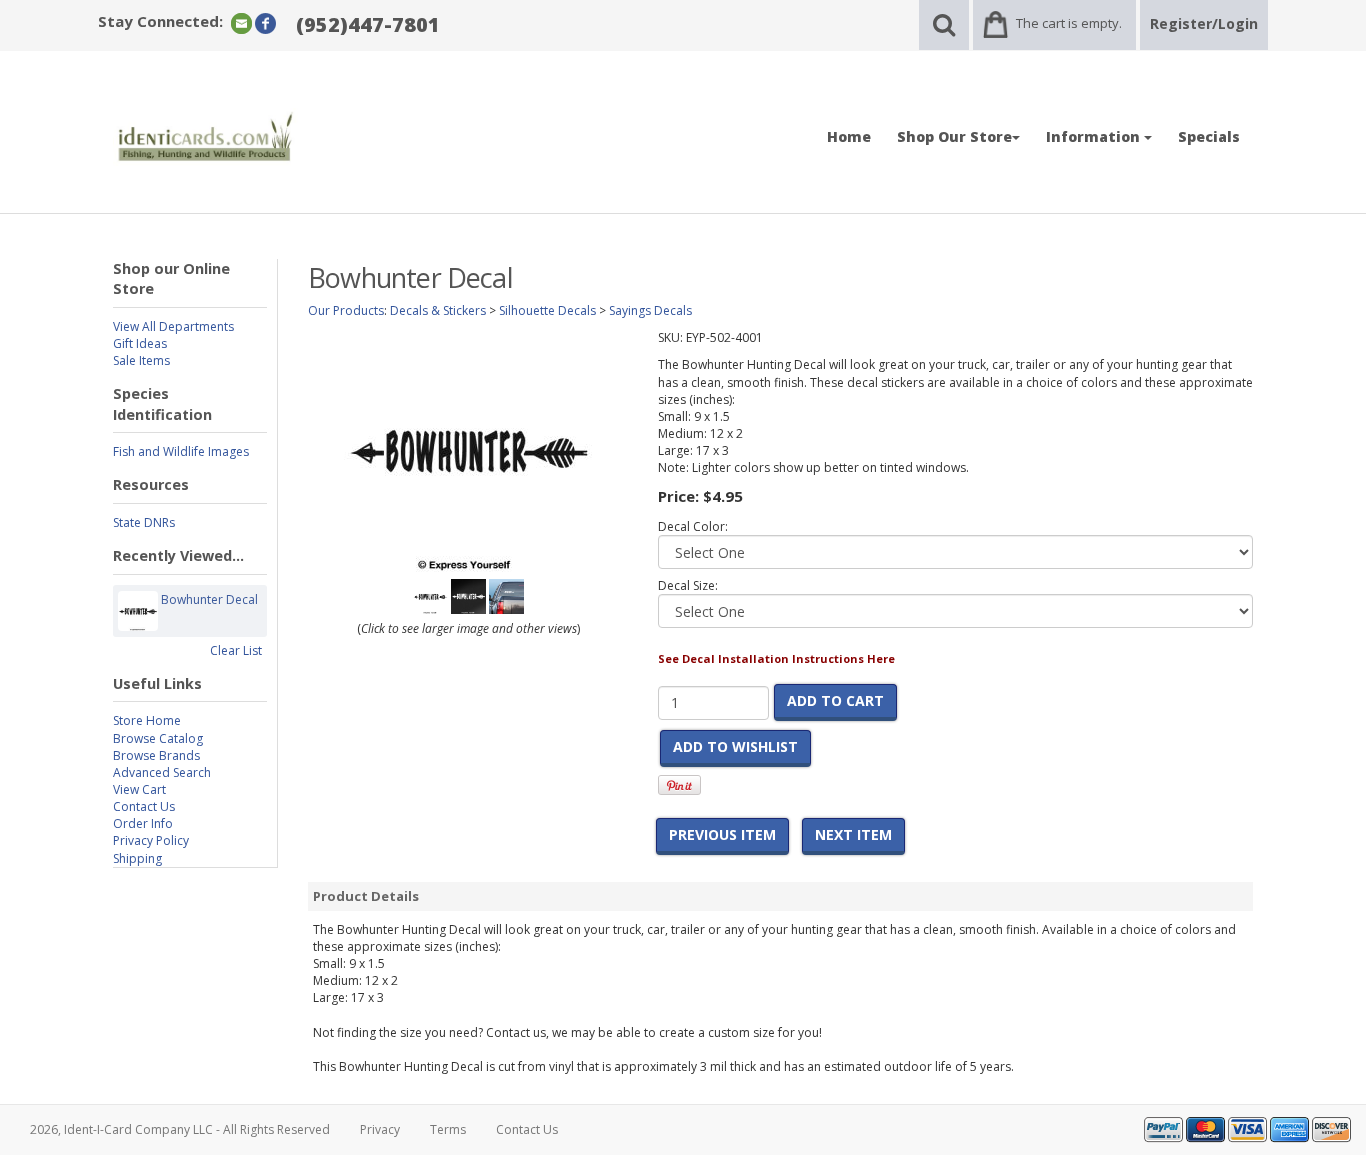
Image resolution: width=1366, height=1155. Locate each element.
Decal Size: (688, 585)
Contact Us (144, 806)
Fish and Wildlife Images (181, 451)
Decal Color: (693, 526)
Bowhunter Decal (209, 599)
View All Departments (173, 326)
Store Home (147, 720)
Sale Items (141, 360)
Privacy (380, 1129)
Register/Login (1204, 23)
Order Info (143, 823)
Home (849, 136)
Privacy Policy (151, 840)
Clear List (236, 650)
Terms (448, 1129)
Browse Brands (156, 755)
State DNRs (144, 522)
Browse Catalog (158, 738)
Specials (1209, 136)
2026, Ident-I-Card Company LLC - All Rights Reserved (180, 1129)
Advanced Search (162, 772)
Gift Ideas (140, 343)
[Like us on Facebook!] (265, 22)
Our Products (346, 310)
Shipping (137, 858)
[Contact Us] (241, 22)
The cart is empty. (1069, 23)
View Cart (139, 789)
